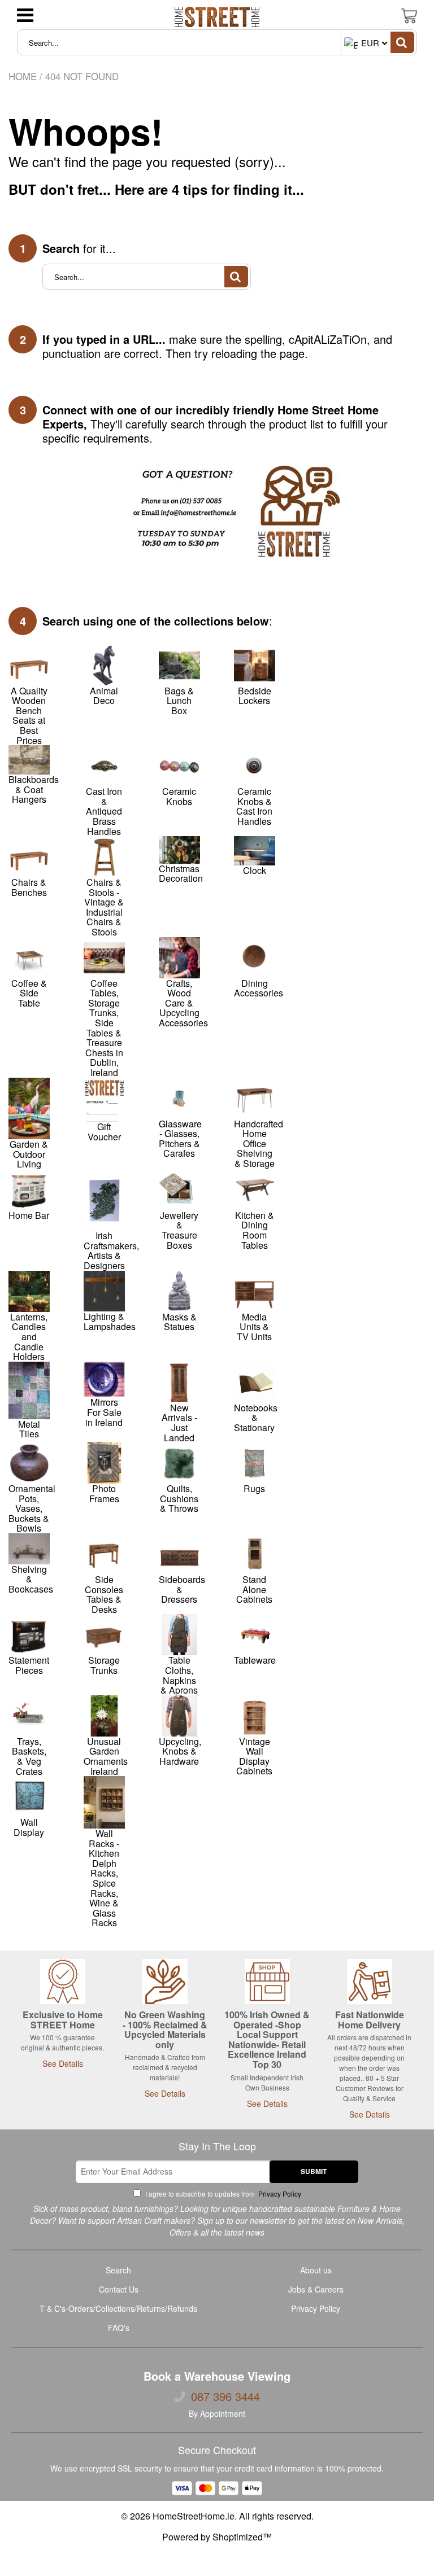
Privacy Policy (279, 2194)
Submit (314, 2171)
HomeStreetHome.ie (194, 2516)
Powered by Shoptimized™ (217, 2537)
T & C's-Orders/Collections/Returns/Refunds (118, 2308)
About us (316, 2270)
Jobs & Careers (316, 2289)
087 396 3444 (225, 2396)
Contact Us (119, 2289)
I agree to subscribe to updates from (222, 2194)
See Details (63, 2063)
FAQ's (119, 2328)
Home (23, 76)
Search (118, 2270)
